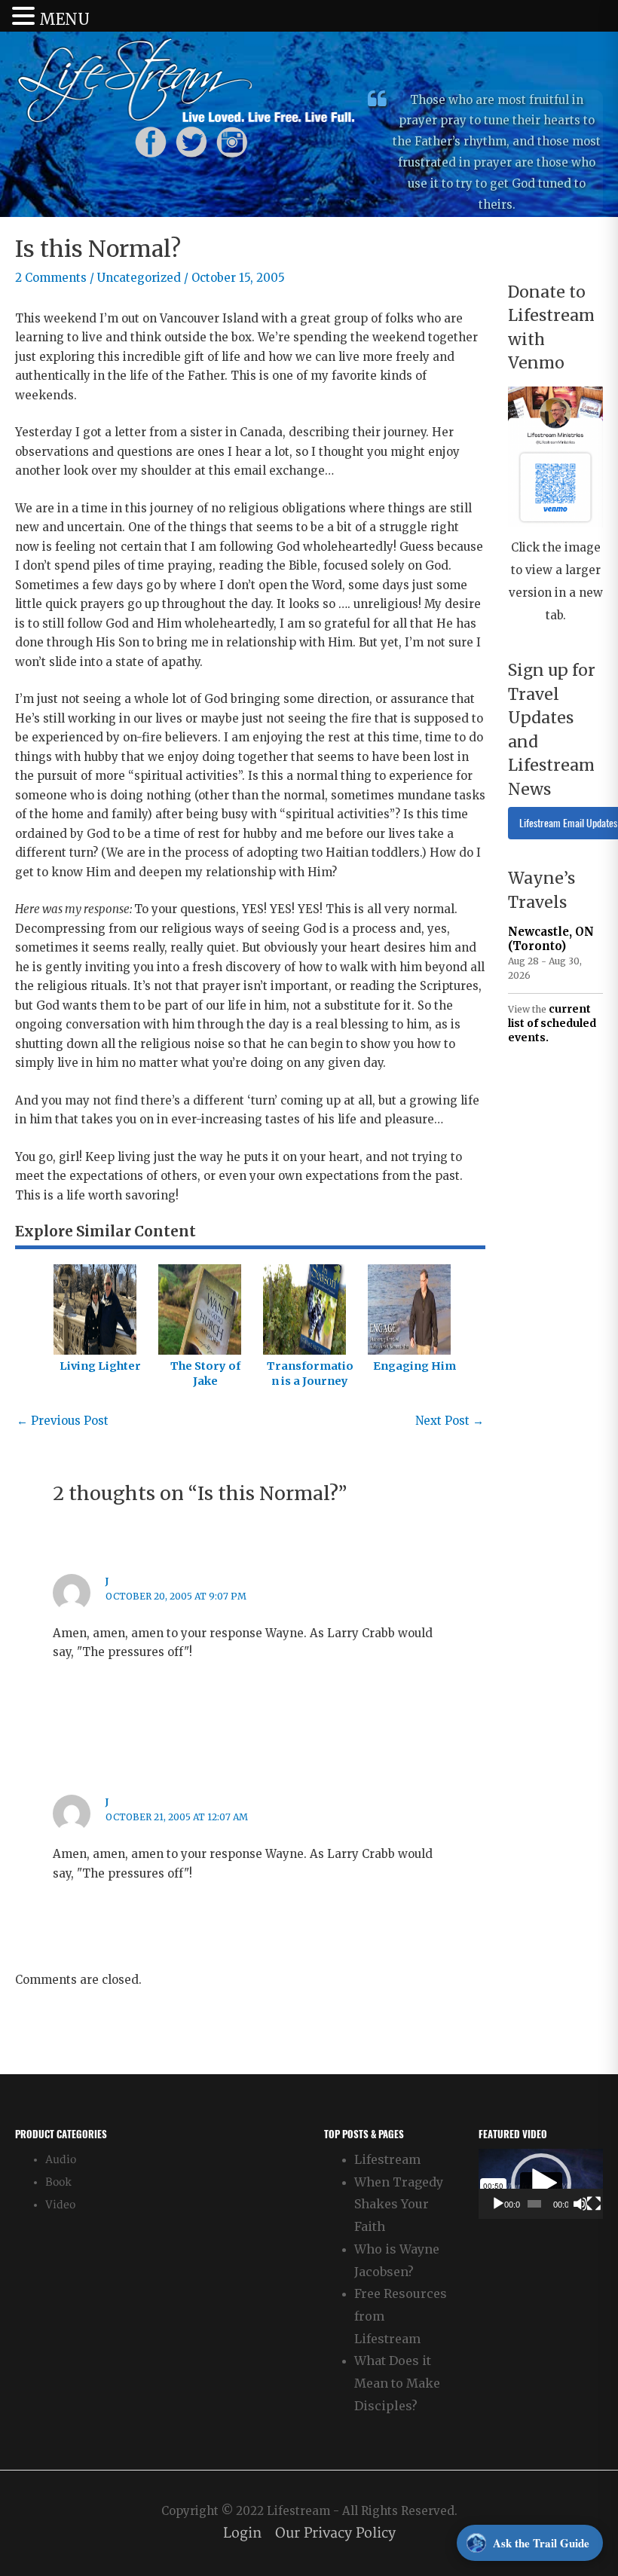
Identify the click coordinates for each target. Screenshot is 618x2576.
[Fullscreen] (594, 2204)
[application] (541, 2184)
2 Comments (51, 278)
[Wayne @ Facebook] (151, 141)
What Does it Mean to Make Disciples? (397, 2383)
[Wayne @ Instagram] (232, 141)
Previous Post (63, 1421)
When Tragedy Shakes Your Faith (399, 2204)
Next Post (450, 1421)
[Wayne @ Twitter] (191, 141)
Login (242, 2533)
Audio (61, 2160)
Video (60, 2205)
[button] (541, 2183)
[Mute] (580, 2204)
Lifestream (387, 2159)
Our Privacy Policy (335, 2533)
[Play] (498, 2204)
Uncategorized (139, 278)
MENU (64, 19)
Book (58, 2182)
